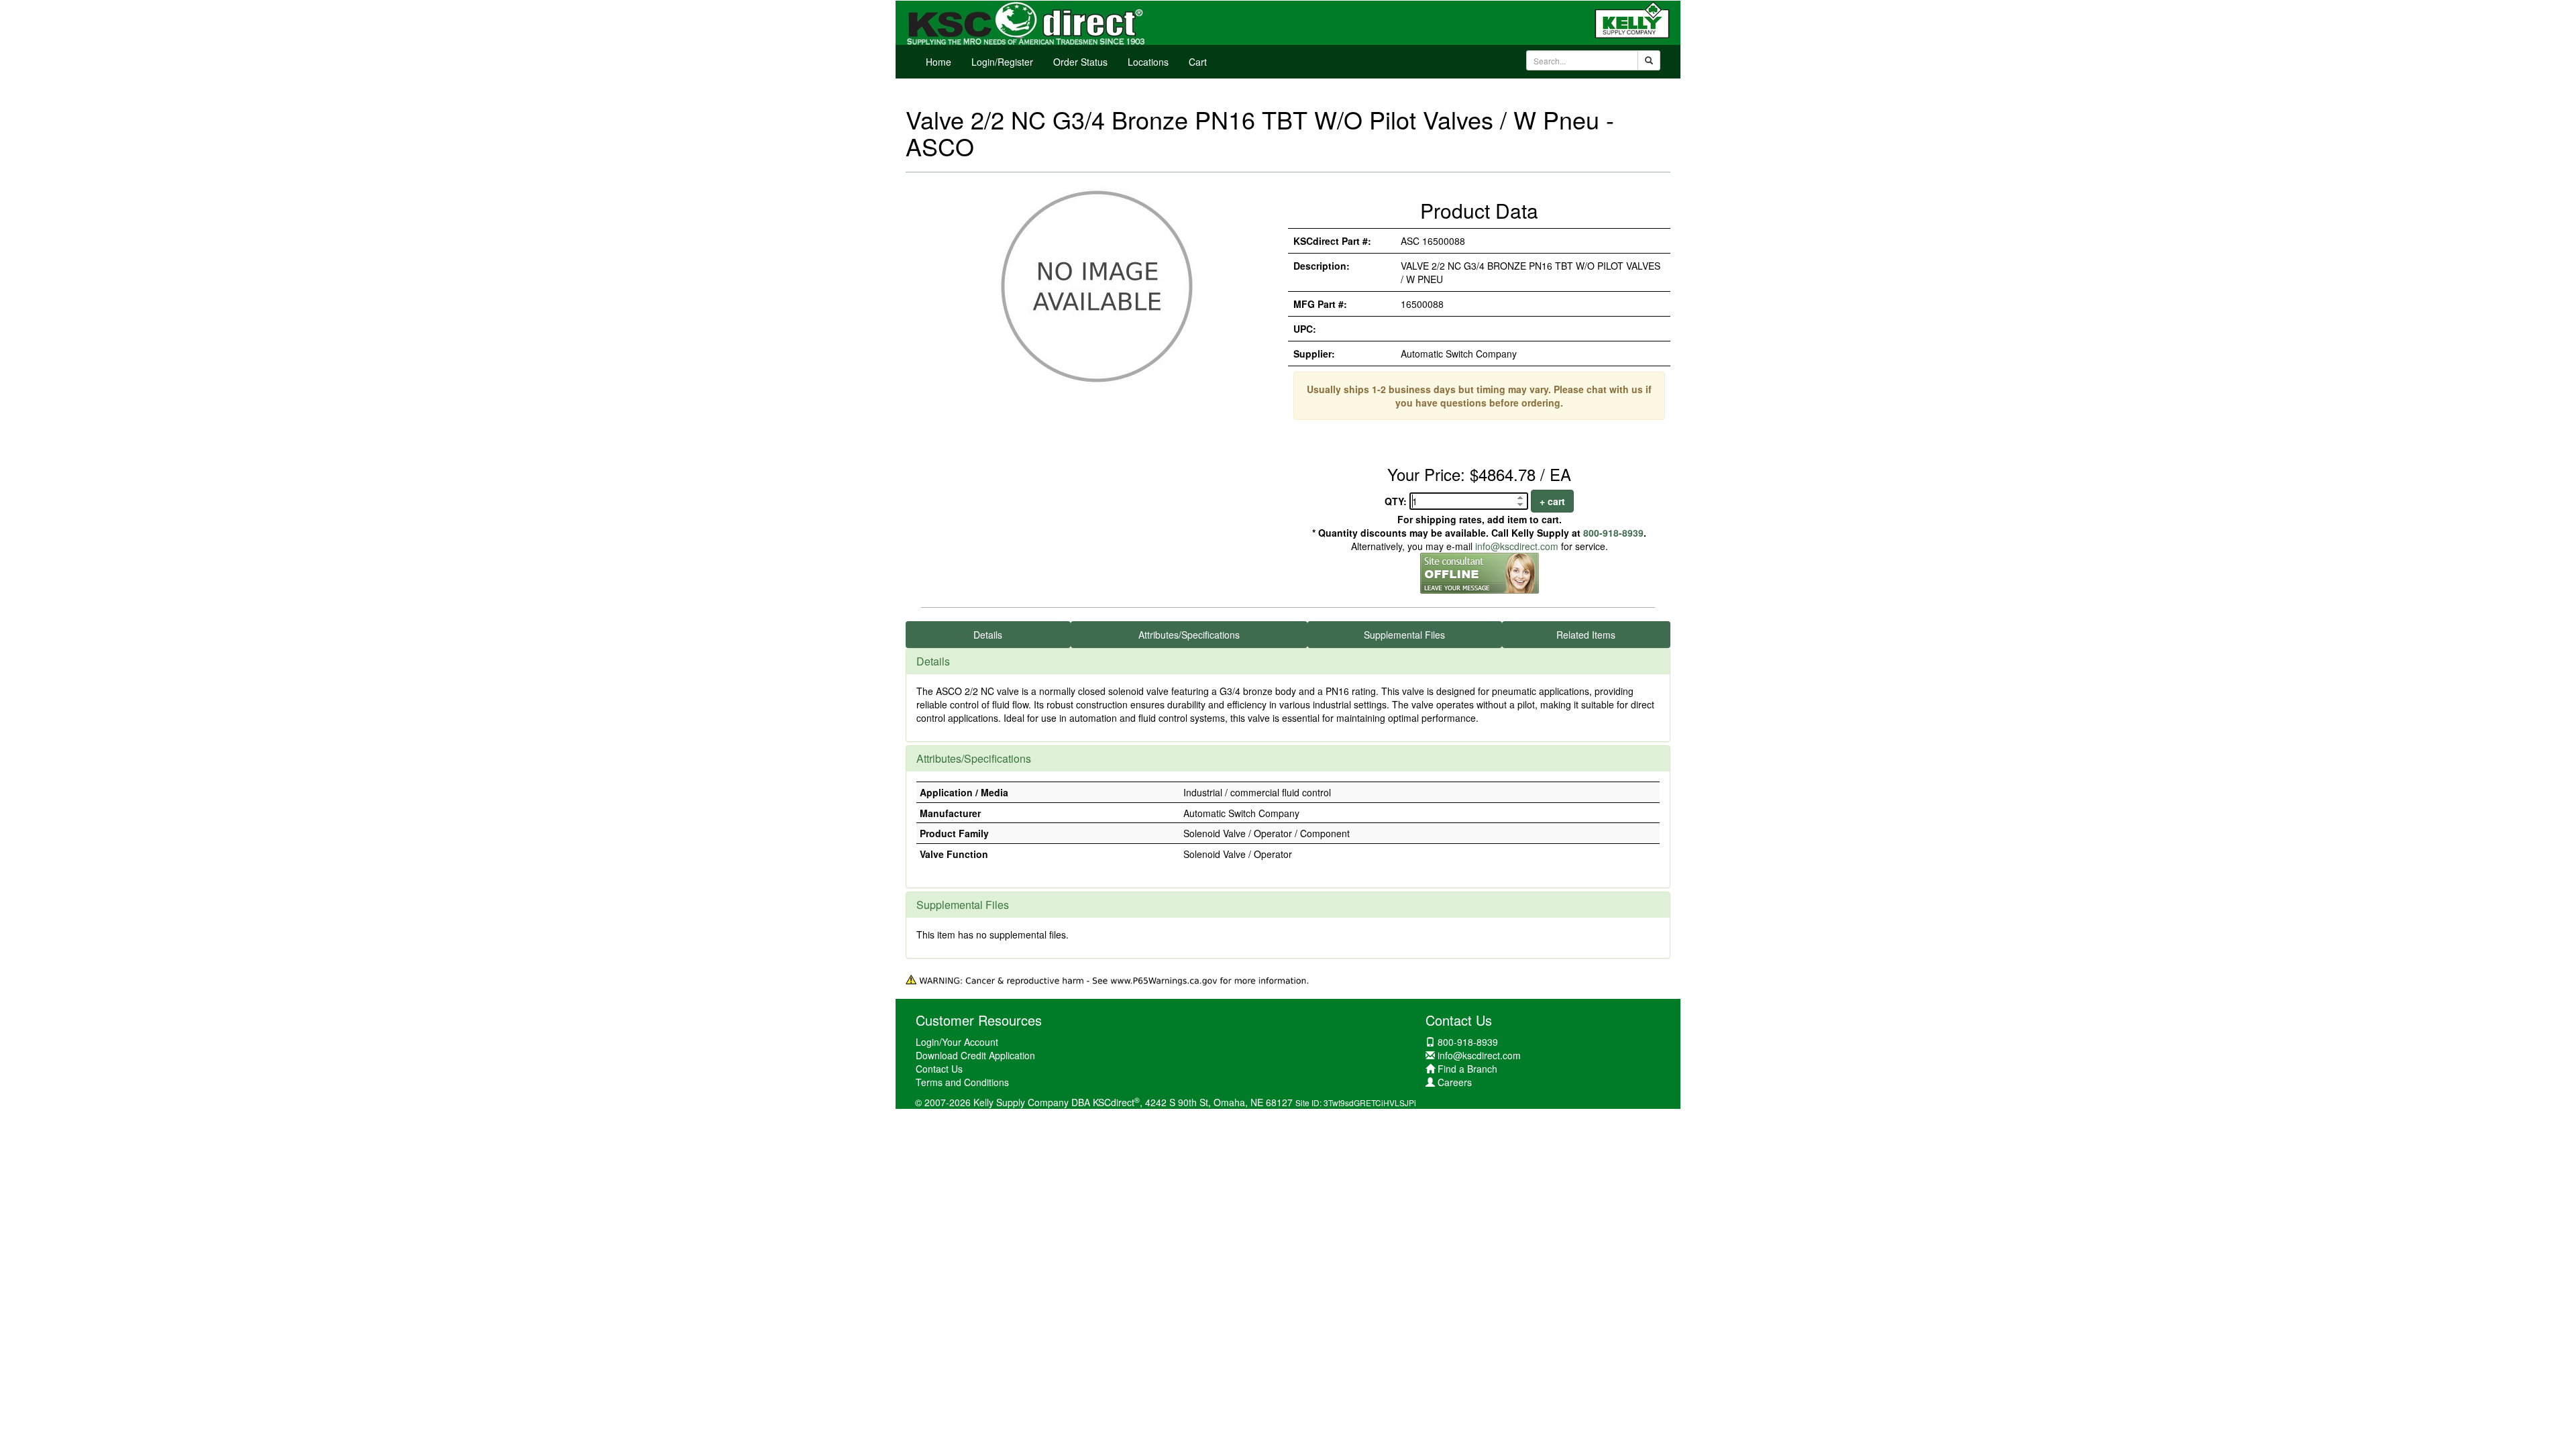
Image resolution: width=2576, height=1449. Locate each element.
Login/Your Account (957, 1042)
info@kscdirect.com (1517, 546)
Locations (1148, 62)
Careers (1455, 1082)
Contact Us (939, 1069)
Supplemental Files (1404, 635)
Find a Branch (1467, 1069)
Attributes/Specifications (1189, 635)
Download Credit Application (975, 1055)
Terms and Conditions (962, 1082)
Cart (1198, 62)
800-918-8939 (1613, 533)
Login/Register (1002, 62)
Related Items (1586, 635)
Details (988, 635)
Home (938, 62)
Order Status (1080, 62)
